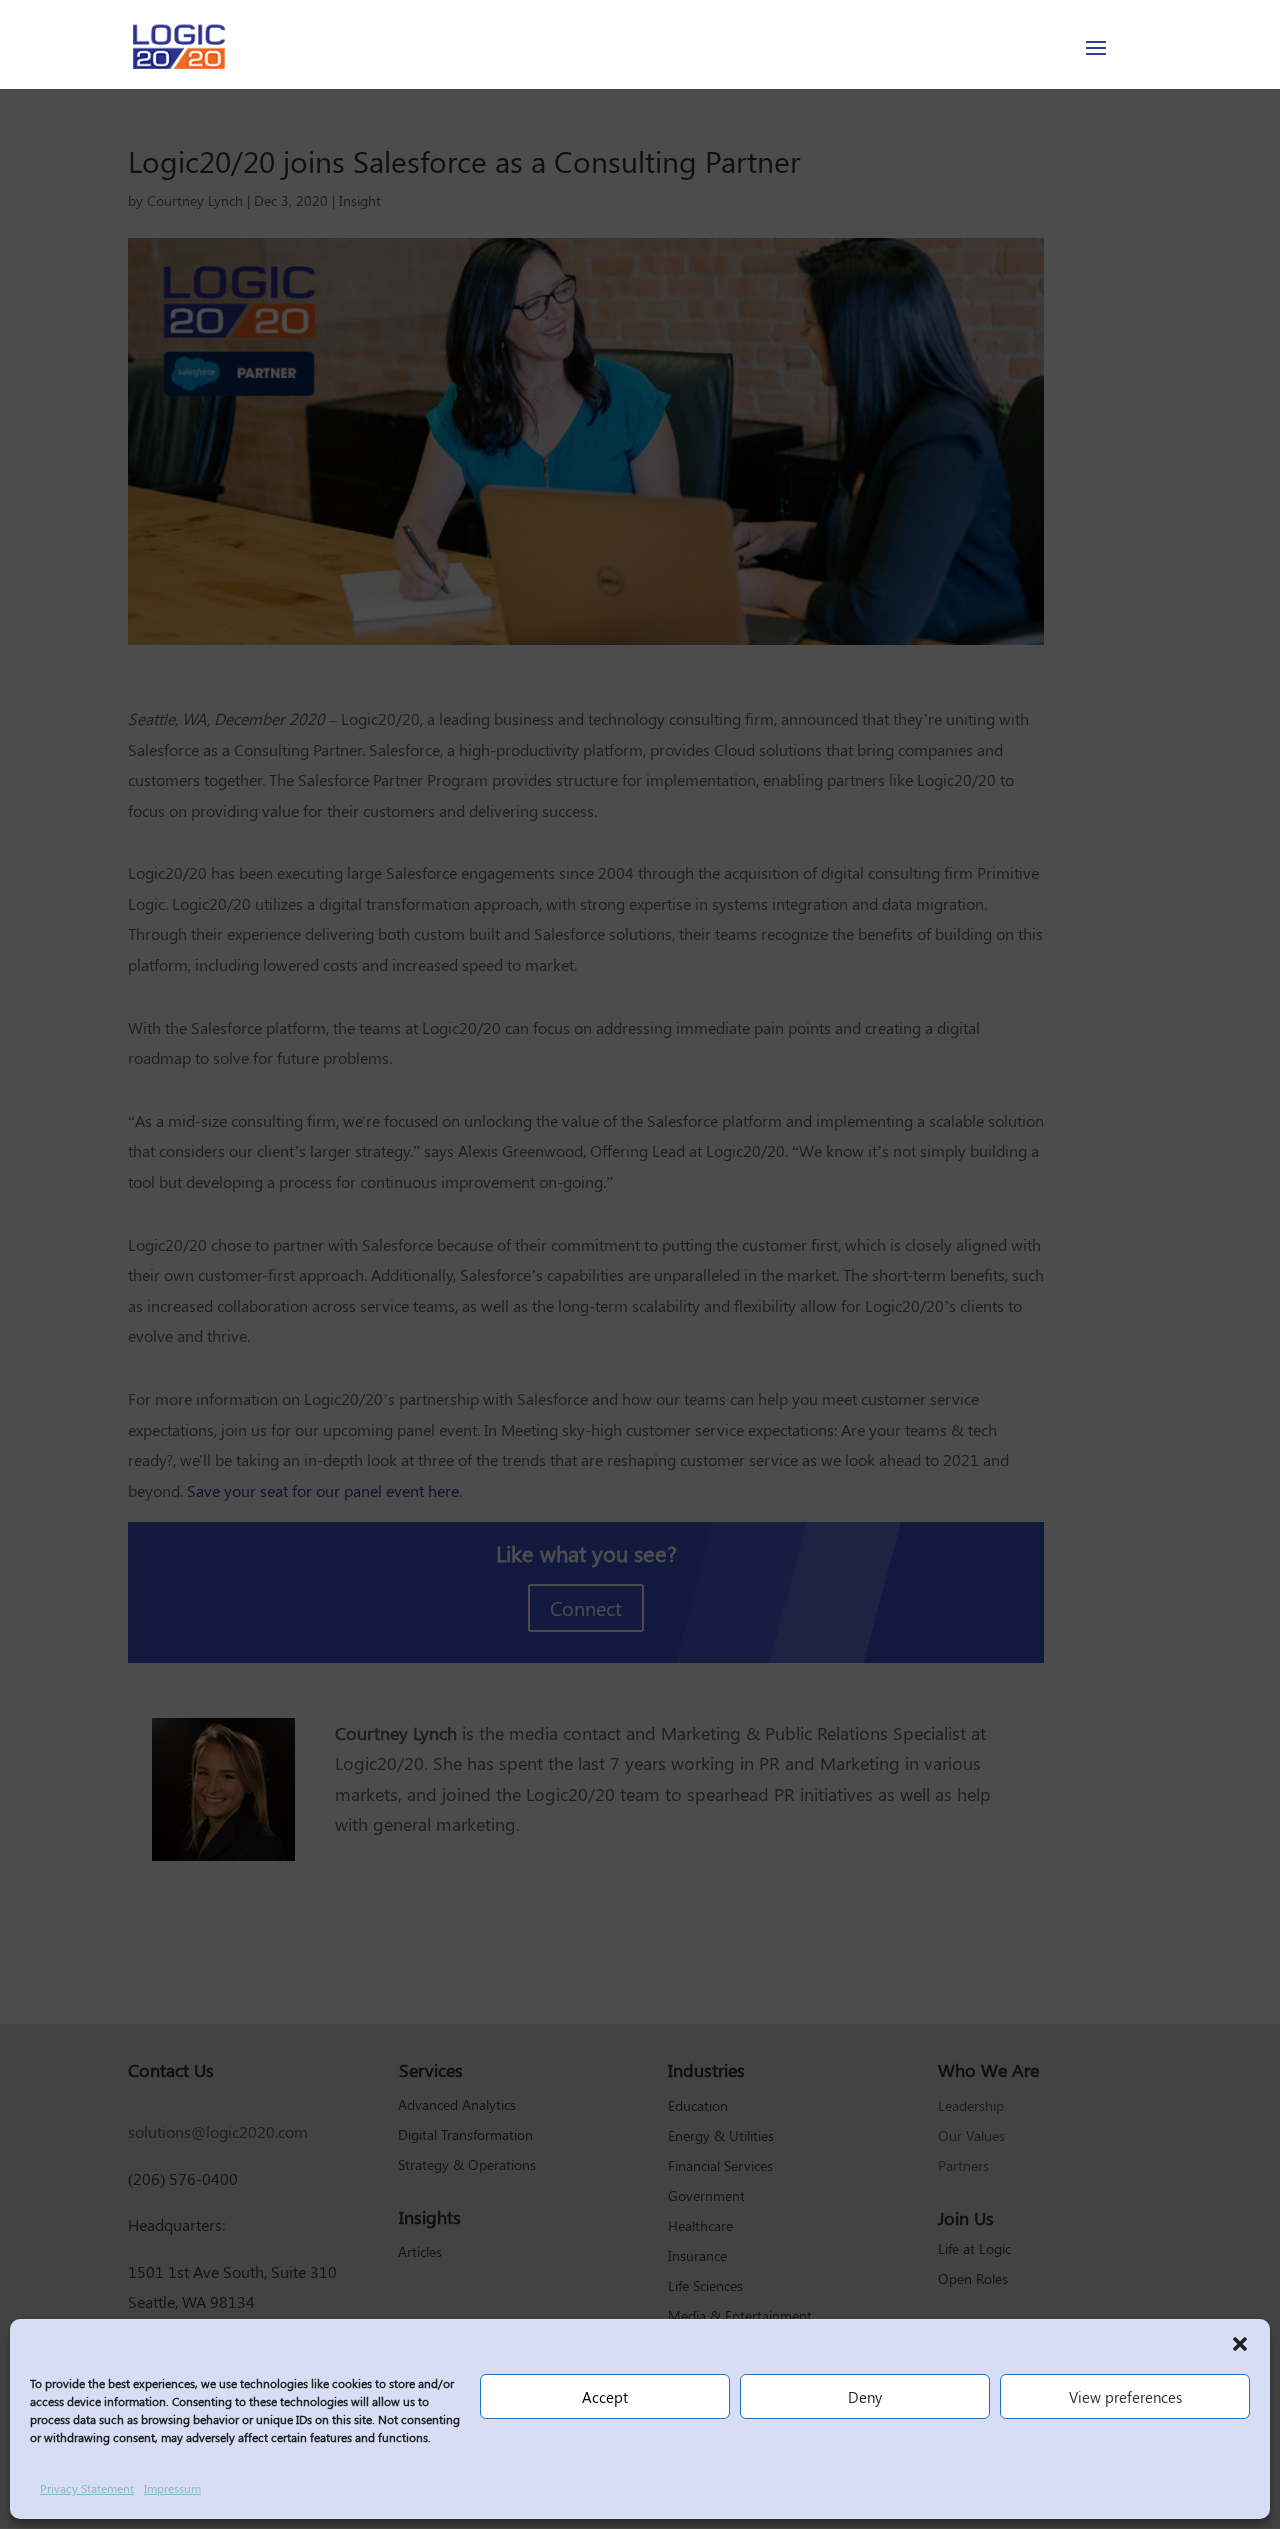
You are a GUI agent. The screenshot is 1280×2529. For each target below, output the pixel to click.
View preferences (1125, 2397)
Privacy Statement (87, 2488)
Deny (865, 2397)
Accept (605, 2397)
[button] (1240, 2344)
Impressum (172, 2488)
